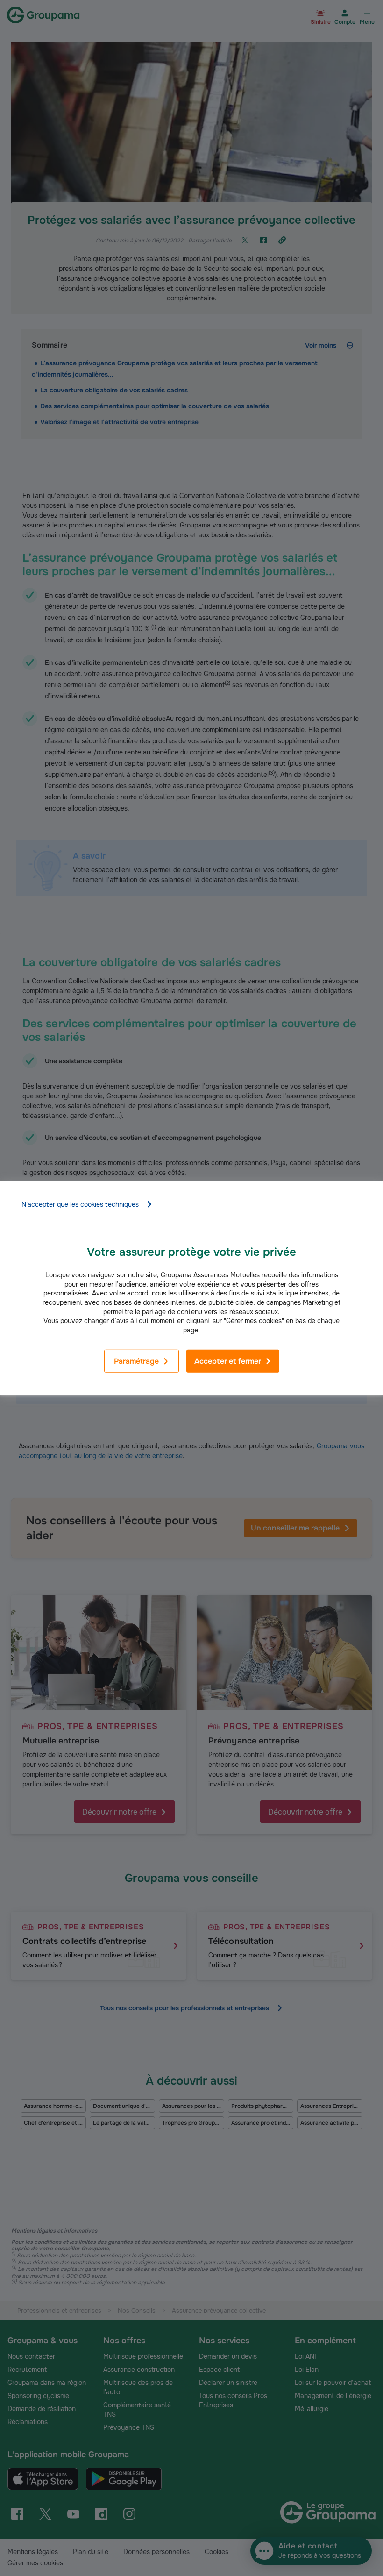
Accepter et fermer (228, 1361)
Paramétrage (136, 1361)
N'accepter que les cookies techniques (80, 1204)
